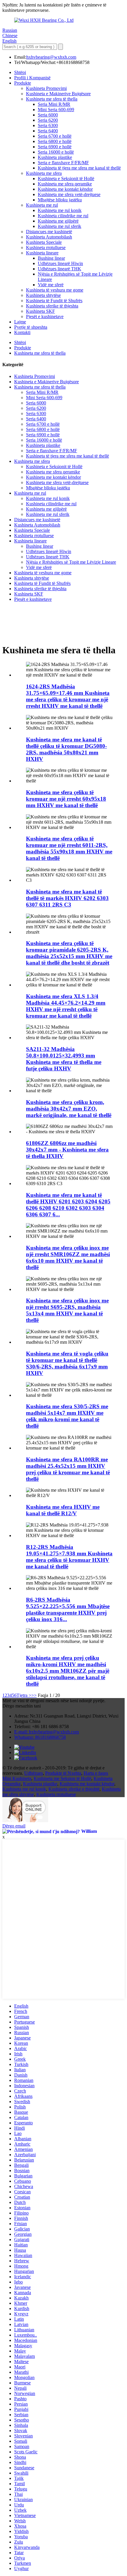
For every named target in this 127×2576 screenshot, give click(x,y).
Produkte (23, 83)
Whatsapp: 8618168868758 (40, 1737)
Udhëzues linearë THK (60, 269)
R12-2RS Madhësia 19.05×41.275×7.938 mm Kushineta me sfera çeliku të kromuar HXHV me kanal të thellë (69, 1557)
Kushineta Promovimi (46, 88)
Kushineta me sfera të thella (52, 99)
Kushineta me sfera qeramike (65, 184)
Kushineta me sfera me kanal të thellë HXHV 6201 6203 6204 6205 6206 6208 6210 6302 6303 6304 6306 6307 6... (68, 1205)
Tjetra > (24, 1695)
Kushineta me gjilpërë (58, 221)
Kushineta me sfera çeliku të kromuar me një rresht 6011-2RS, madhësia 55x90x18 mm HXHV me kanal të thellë (69, 848)
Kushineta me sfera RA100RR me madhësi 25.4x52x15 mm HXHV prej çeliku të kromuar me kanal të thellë (68, 1469)
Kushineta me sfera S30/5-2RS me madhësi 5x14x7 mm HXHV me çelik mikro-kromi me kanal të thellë (67, 1416)
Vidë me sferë (51, 285)
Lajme (20, 322)
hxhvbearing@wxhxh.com (51, 57)
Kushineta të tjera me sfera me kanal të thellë (79, 168)
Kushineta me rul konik (60, 210)
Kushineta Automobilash (49, 237)
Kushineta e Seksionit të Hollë (66, 179)
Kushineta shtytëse (43, 295)
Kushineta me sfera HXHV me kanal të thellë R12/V (63, 1510)
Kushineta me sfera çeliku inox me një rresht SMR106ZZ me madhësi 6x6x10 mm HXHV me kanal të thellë (68, 1257)
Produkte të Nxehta (63, 1773)
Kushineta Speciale (44, 242)
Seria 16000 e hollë (56, 152)
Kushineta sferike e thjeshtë (74, 1789)
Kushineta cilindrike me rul (63, 216)
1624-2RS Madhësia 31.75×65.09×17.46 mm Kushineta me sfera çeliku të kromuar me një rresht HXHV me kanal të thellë (68, 696)
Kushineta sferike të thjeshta (52, 306)
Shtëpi (20, 72)
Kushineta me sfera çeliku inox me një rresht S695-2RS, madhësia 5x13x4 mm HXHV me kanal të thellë (67, 1310)
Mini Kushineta (17, 1778)
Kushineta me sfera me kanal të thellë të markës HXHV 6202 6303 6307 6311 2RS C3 (67, 898)
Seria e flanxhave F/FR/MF (63, 163)
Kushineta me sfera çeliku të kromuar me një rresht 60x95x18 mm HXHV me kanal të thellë (66, 799)
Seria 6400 (48, 131)
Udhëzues (34, 1773)
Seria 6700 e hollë (55, 136)
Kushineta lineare (42, 253)
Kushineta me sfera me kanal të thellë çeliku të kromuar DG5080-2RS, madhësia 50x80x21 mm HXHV (66, 749)
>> (34, 1695)
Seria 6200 (48, 120)
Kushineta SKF (40, 311)
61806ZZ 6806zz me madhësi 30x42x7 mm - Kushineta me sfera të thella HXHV (67, 1150)
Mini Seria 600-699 (56, 110)
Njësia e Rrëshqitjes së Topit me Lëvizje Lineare (71, 562)
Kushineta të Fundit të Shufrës (54, 301)
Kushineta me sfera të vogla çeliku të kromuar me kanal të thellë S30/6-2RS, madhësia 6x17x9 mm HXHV (67, 1363)
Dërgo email (14, 1826)
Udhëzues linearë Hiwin (60, 263)
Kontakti (22, 332)
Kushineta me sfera (44, 173)
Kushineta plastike (55, 157)
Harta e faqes (96, 1773)
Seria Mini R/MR (54, 104)
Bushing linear (51, 258)
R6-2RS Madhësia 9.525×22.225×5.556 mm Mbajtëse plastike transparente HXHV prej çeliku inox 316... (68, 1609)
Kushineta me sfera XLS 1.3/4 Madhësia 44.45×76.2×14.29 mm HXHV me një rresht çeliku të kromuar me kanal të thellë (66, 1006)
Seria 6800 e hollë (55, 141)
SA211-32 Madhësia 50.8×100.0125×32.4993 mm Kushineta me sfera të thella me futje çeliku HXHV (64, 1059)
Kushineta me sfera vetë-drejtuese (69, 194)
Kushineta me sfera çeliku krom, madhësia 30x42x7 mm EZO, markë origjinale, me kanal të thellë (69, 1109)
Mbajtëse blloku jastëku (60, 200)
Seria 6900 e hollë (55, 147)
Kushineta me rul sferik (60, 226)
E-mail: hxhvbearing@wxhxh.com (47, 1732)
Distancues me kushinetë (49, 232)
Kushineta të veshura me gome (55, 290)
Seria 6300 (48, 125)
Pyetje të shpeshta (31, 327)
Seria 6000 (48, 115)
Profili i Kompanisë (32, 78)
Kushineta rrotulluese (46, 247)
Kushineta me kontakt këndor (65, 189)
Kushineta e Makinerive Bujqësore (58, 94)
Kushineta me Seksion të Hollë (62, 1778)
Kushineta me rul (42, 205)
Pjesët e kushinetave (45, 316)
